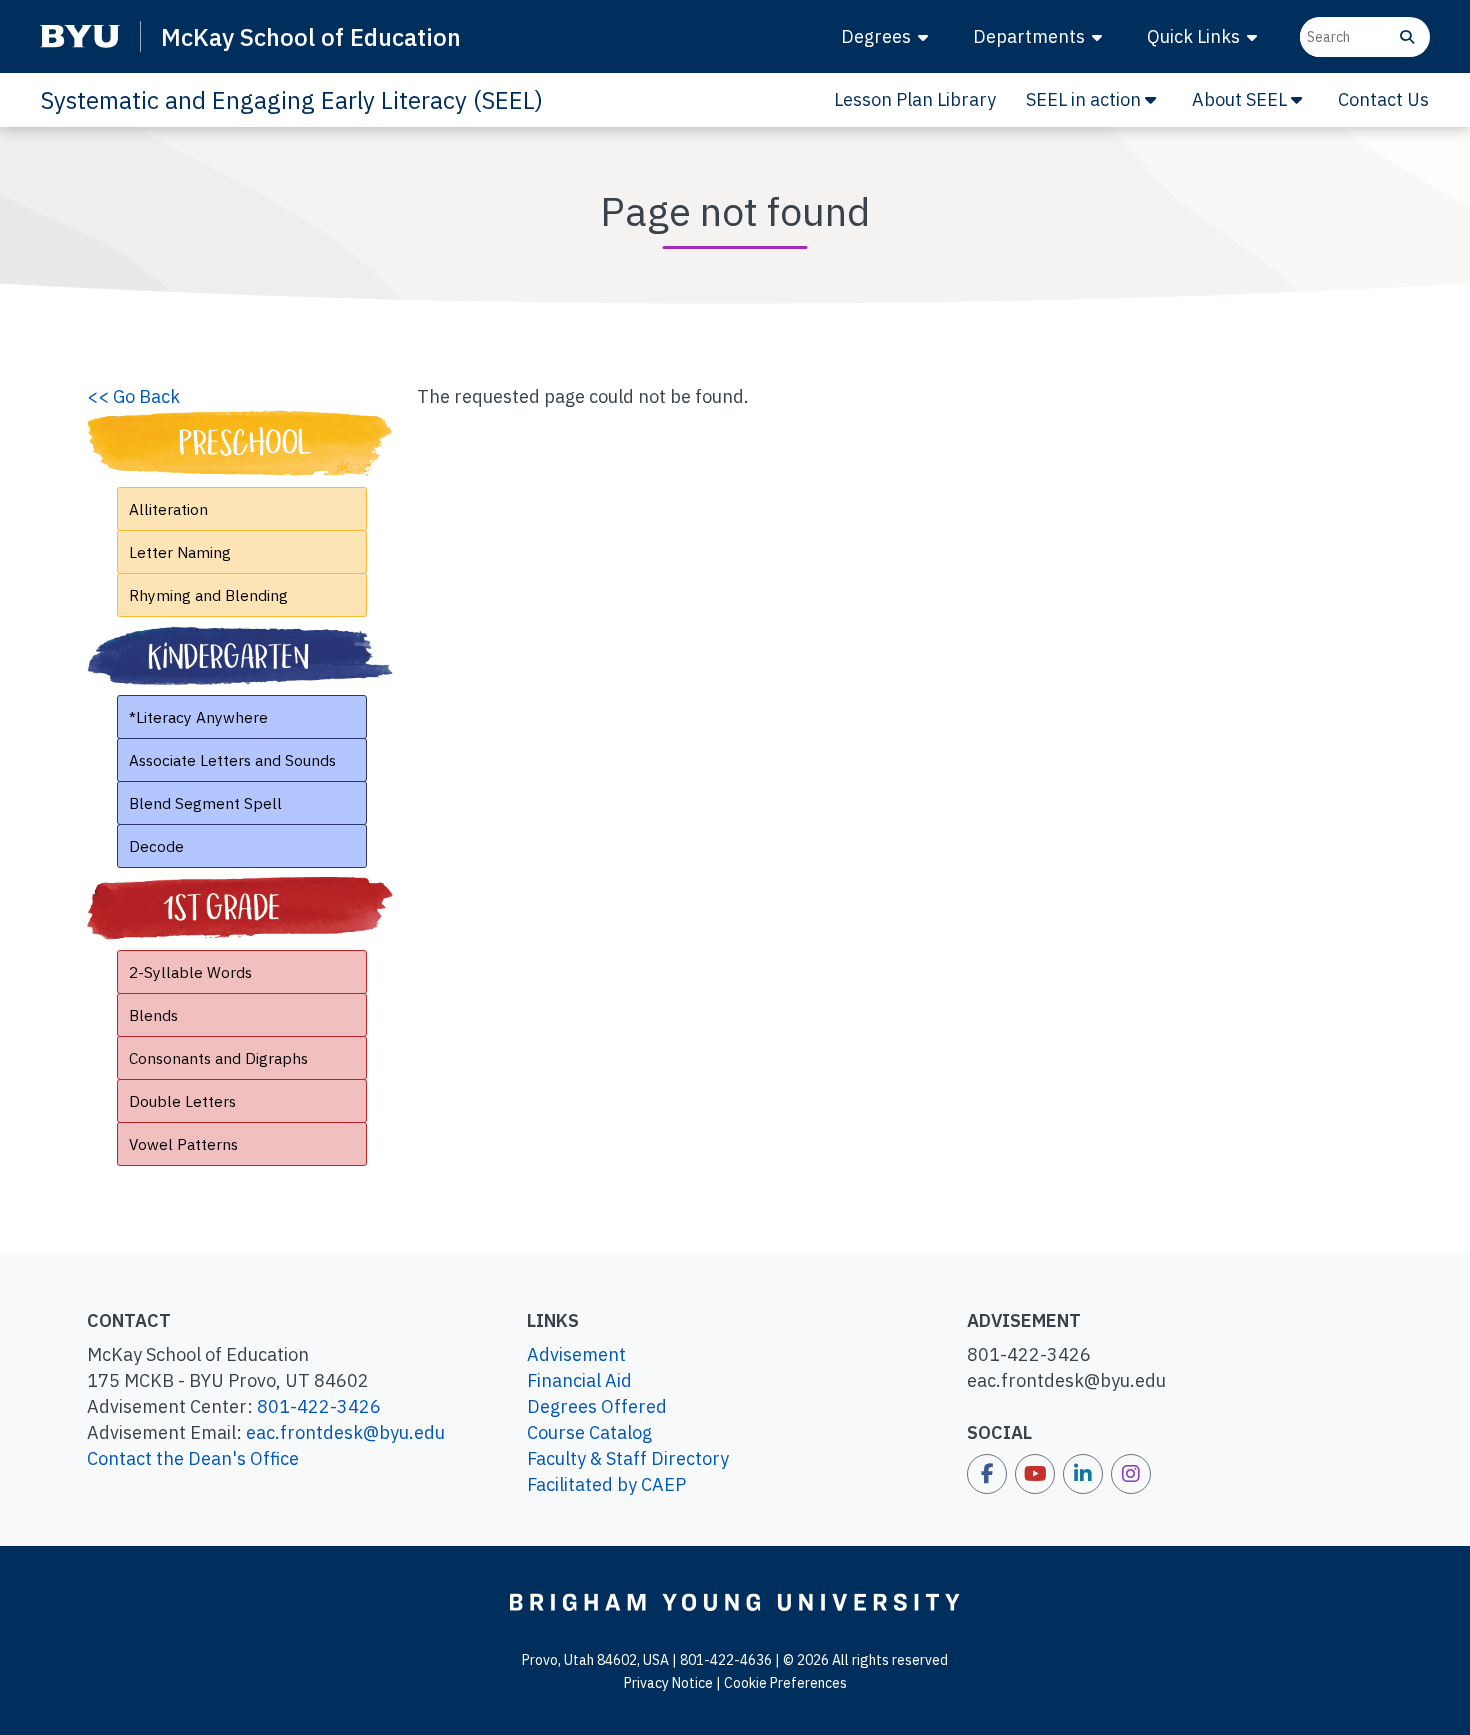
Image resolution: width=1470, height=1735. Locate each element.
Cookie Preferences (785, 1683)
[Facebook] (987, 1474)
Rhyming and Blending (208, 595)
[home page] (735, 1601)
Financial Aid (579, 1380)
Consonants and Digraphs (218, 1058)
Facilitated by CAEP (606, 1484)
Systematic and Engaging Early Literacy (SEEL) (291, 100)
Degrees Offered (597, 1406)
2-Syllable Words (190, 972)
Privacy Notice (668, 1683)
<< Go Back (133, 396)
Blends (153, 1015)
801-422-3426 (319, 1406)
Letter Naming (180, 552)
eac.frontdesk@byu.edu (345, 1432)
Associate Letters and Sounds (232, 760)
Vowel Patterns (183, 1144)
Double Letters (182, 1101)
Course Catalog (589, 1432)
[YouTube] (1035, 1474)
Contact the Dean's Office (193, 1458)
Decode (156, 846)
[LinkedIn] (1083, 1474)
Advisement (576, 1354)
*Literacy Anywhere (198, 717)
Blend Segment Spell (205, 803)
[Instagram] (1131, 1474)
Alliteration (168, 509)
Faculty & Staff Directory (628, 1458)
